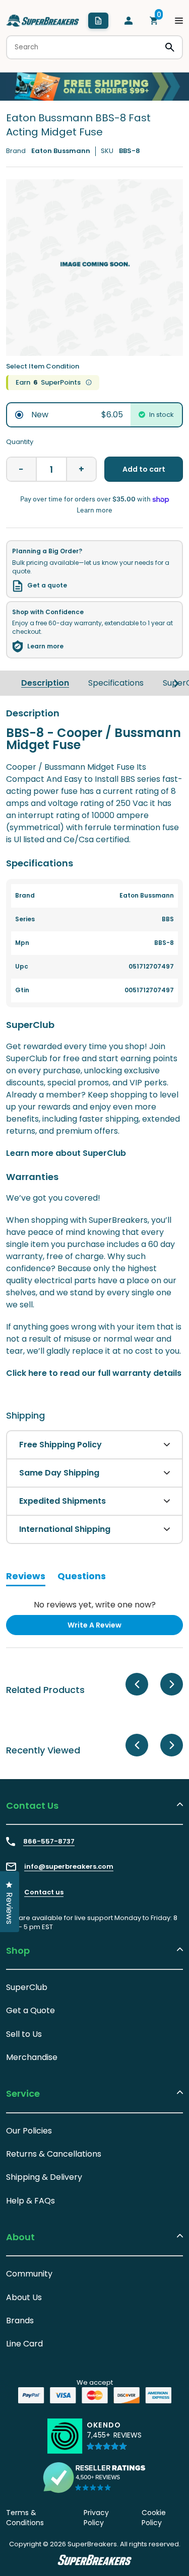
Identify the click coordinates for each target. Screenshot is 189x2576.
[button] (114, 2440)
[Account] (129, 21)
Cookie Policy (154, 2518)
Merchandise (32, 2057)
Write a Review (111, 1627)
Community (29, 2274)
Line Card (24, 2344)
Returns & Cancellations (54, 2154)
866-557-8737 (49, 1842)
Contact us (44, 1892)
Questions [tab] (82, 1578)
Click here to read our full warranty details (94, 1373)
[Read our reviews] (95, 2477)
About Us (24, 2297)
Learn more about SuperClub (66, 1153)
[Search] (170, 47)
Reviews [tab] (26, 1578)
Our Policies (29, 2131)
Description (45, 683)
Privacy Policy (96, 2518)
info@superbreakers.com (69, 1867)
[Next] (176, 683)
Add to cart (144, 469)
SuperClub (27, 1987)
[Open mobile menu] (179, 21)
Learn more (45, 646)
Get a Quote (30, 2010)
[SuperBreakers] (43, 21)
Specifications (116, 683)
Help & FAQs (30, 2201)
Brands (20, 2321)
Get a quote (47, 585)
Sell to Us (24, 2034)
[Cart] (154, 21)
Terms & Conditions (25, 2518)
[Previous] (137, 1684)
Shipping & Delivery (44, 2177)
